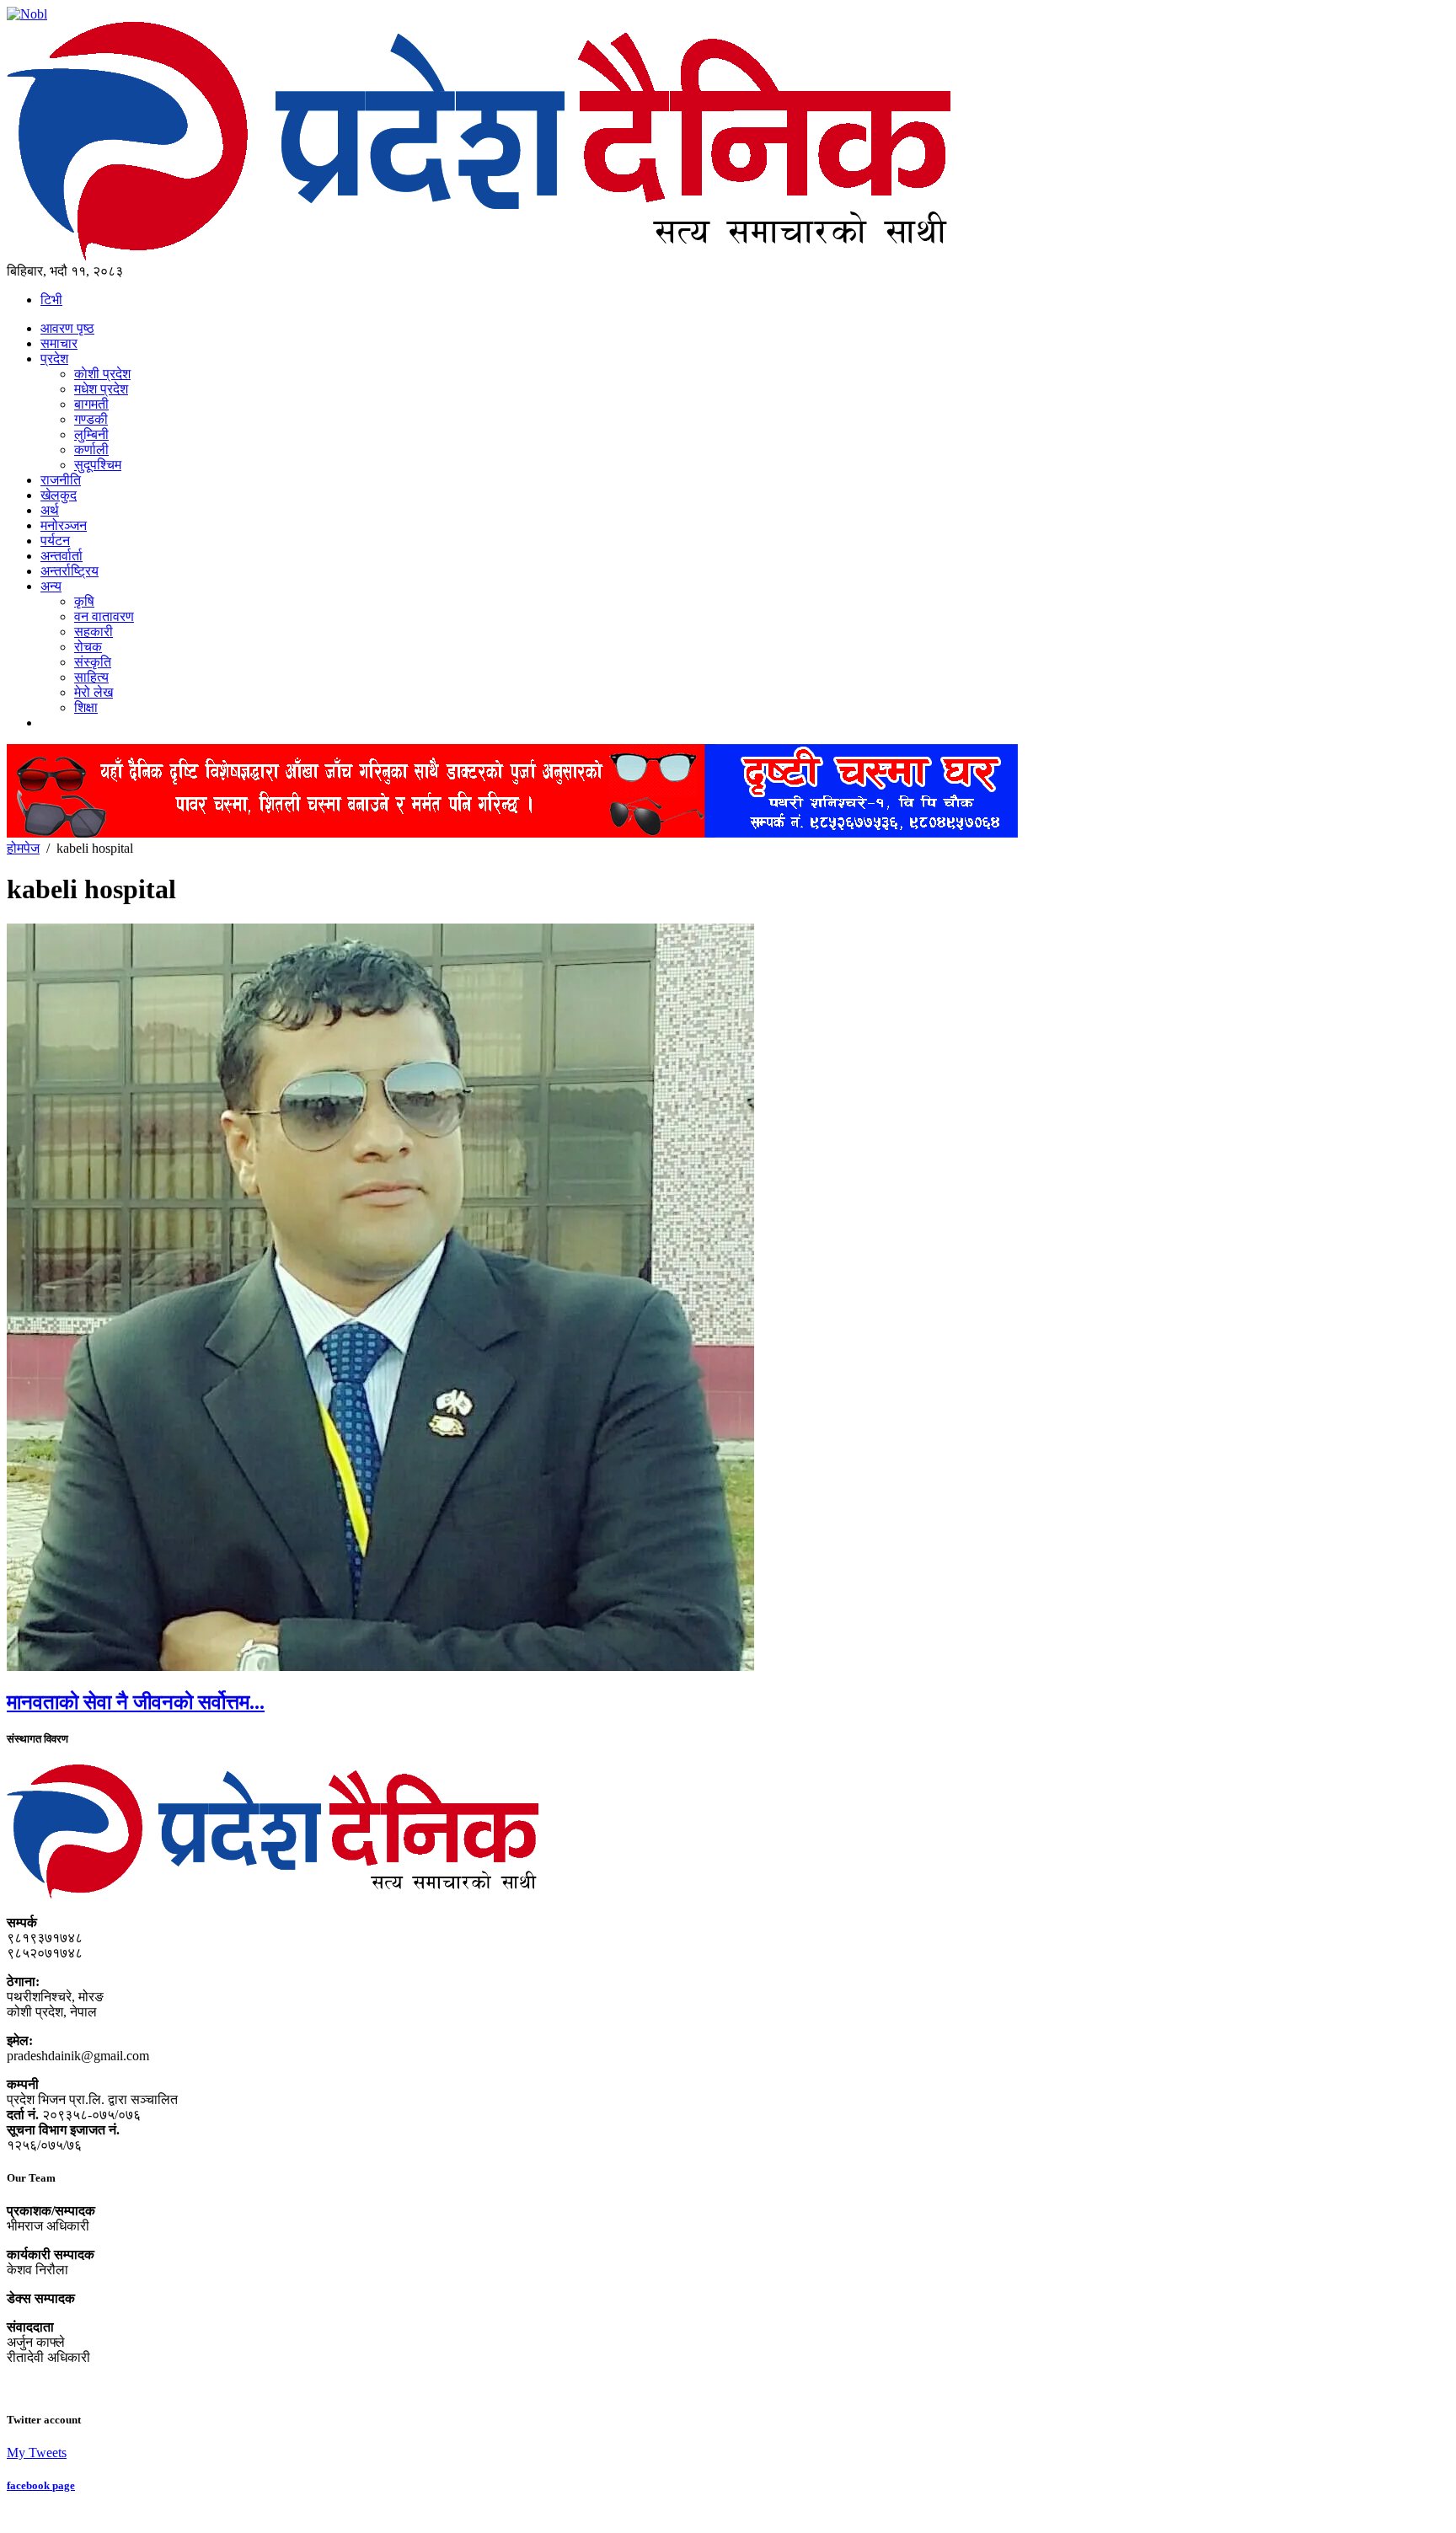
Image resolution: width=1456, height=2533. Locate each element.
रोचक (88, 647)
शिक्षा (86, 707)
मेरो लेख (94, 692)
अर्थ (50, 510)
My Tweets (37, 2453)
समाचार (59, 343)
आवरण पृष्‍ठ (67, 328)
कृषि (84, 601)
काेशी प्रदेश (102, 374)
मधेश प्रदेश (101, 389)
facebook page (41, 2485)
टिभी (51, 300)
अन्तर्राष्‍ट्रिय (70, 571)
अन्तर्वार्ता (62, 556)
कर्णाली (91, 450)
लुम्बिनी (91, 434)
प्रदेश (54, 359)
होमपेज (23, 848)
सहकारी (94, 632)
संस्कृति (93, 662)
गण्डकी (91, 419)
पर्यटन (55, 541)
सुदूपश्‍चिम (98, 465)
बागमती (91, 404)
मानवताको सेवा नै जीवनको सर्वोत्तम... (136, 1702)
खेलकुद (59, 495)
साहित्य (91, 677)
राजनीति (61, 480)
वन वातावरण (104, 616)
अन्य (51, 586)
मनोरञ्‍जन (64, 525)
